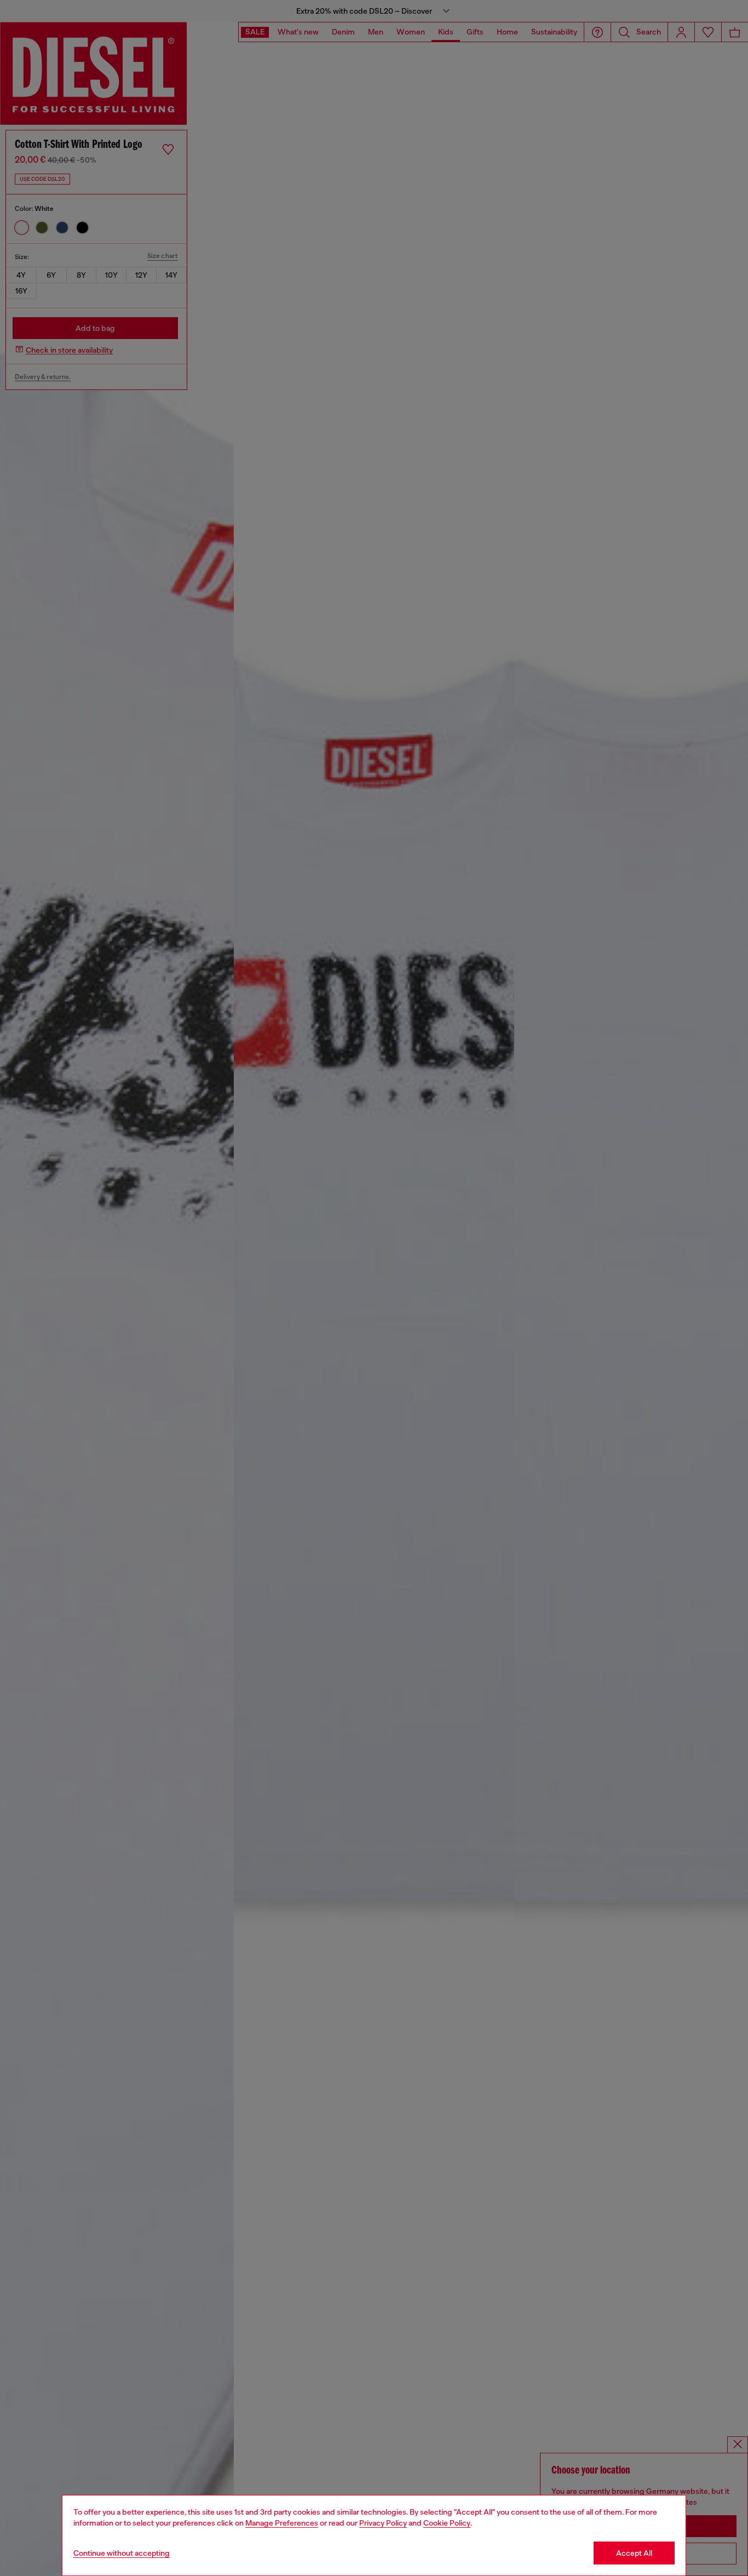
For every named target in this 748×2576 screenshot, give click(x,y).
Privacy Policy (383, 2523)
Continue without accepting (122, 2553)
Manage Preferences (282, 2523)
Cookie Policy (447, 2523)
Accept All (634, 2553)
